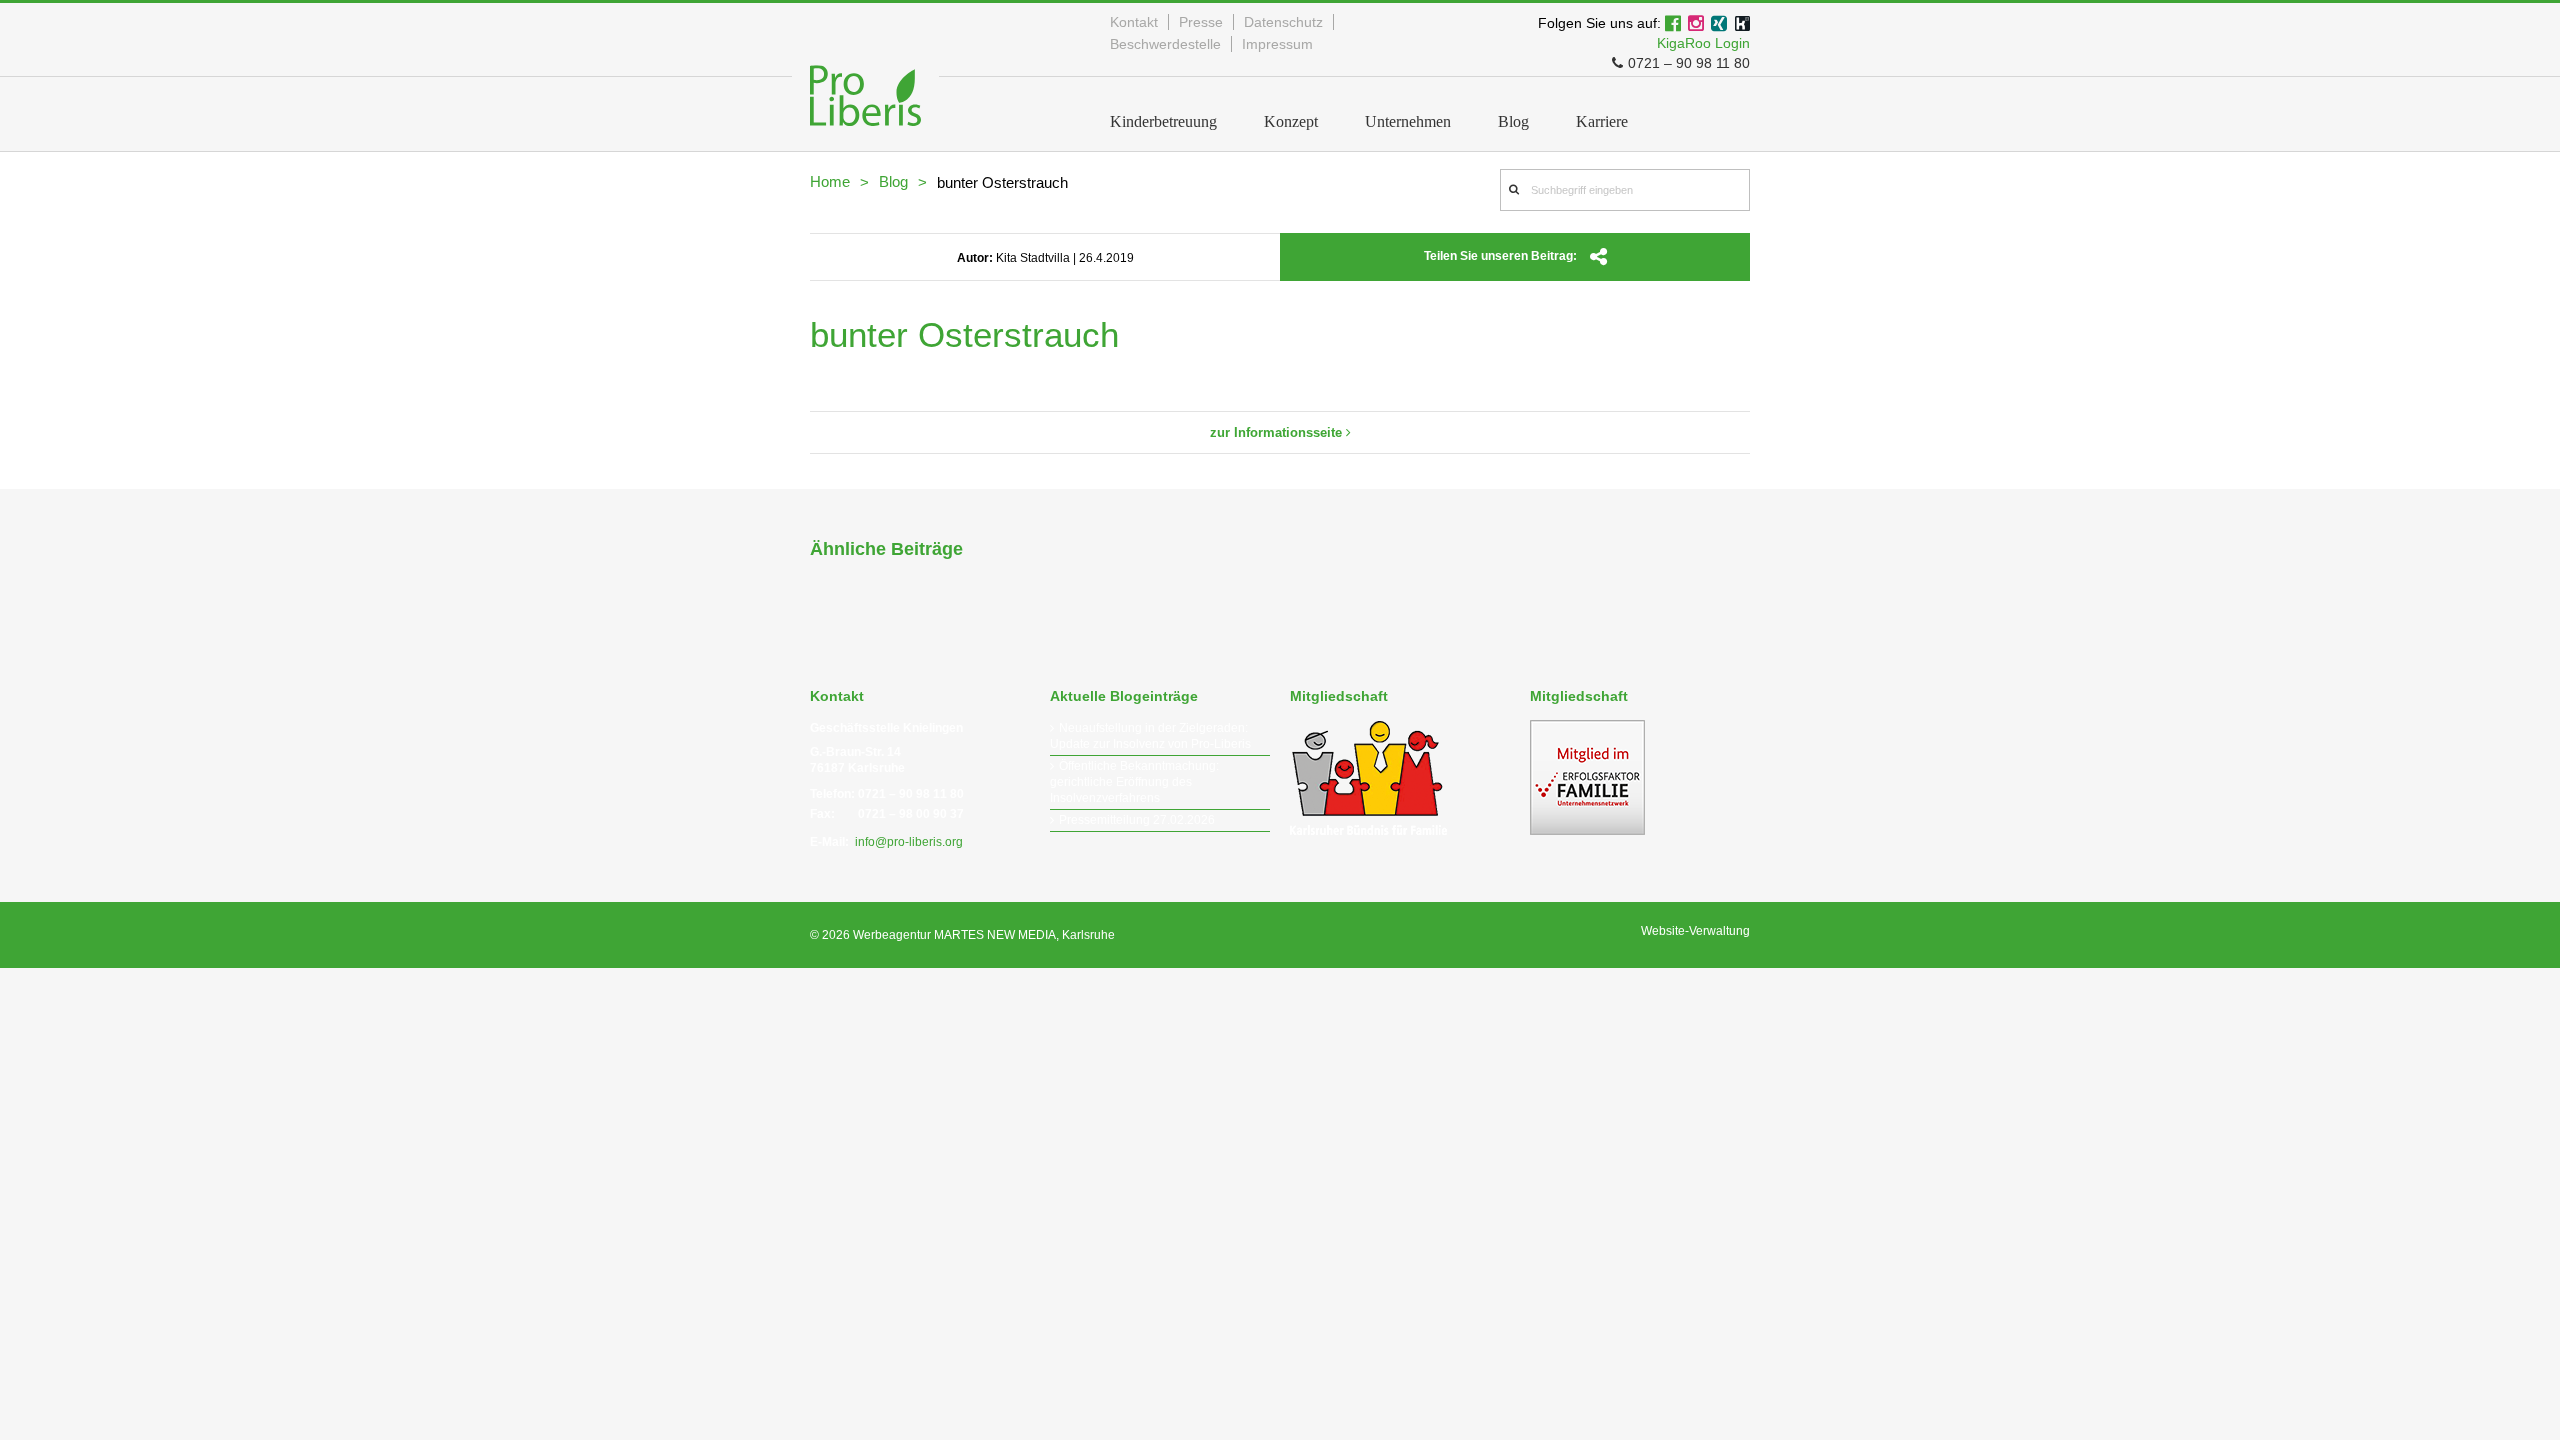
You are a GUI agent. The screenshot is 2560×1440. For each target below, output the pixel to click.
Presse (1201, 22)
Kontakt (1134, 22)
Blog (893, 181)
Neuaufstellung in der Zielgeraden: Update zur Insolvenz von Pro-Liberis (1150, 736)
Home (830, 181)
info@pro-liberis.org (909, 842)
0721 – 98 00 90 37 (911, 814)
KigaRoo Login (1703, 43)
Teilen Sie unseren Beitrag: (1502, 256)
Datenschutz (1283, 22)
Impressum (1277, 44)
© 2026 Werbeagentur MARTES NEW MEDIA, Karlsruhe (962, 935)
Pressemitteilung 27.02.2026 (1137, 820)
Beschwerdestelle (1165, 44)
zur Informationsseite (1278, 432)
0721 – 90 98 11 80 (1689, 63)
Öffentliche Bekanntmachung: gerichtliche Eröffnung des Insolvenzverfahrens (1134, 782)
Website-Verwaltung (1695, 931)
